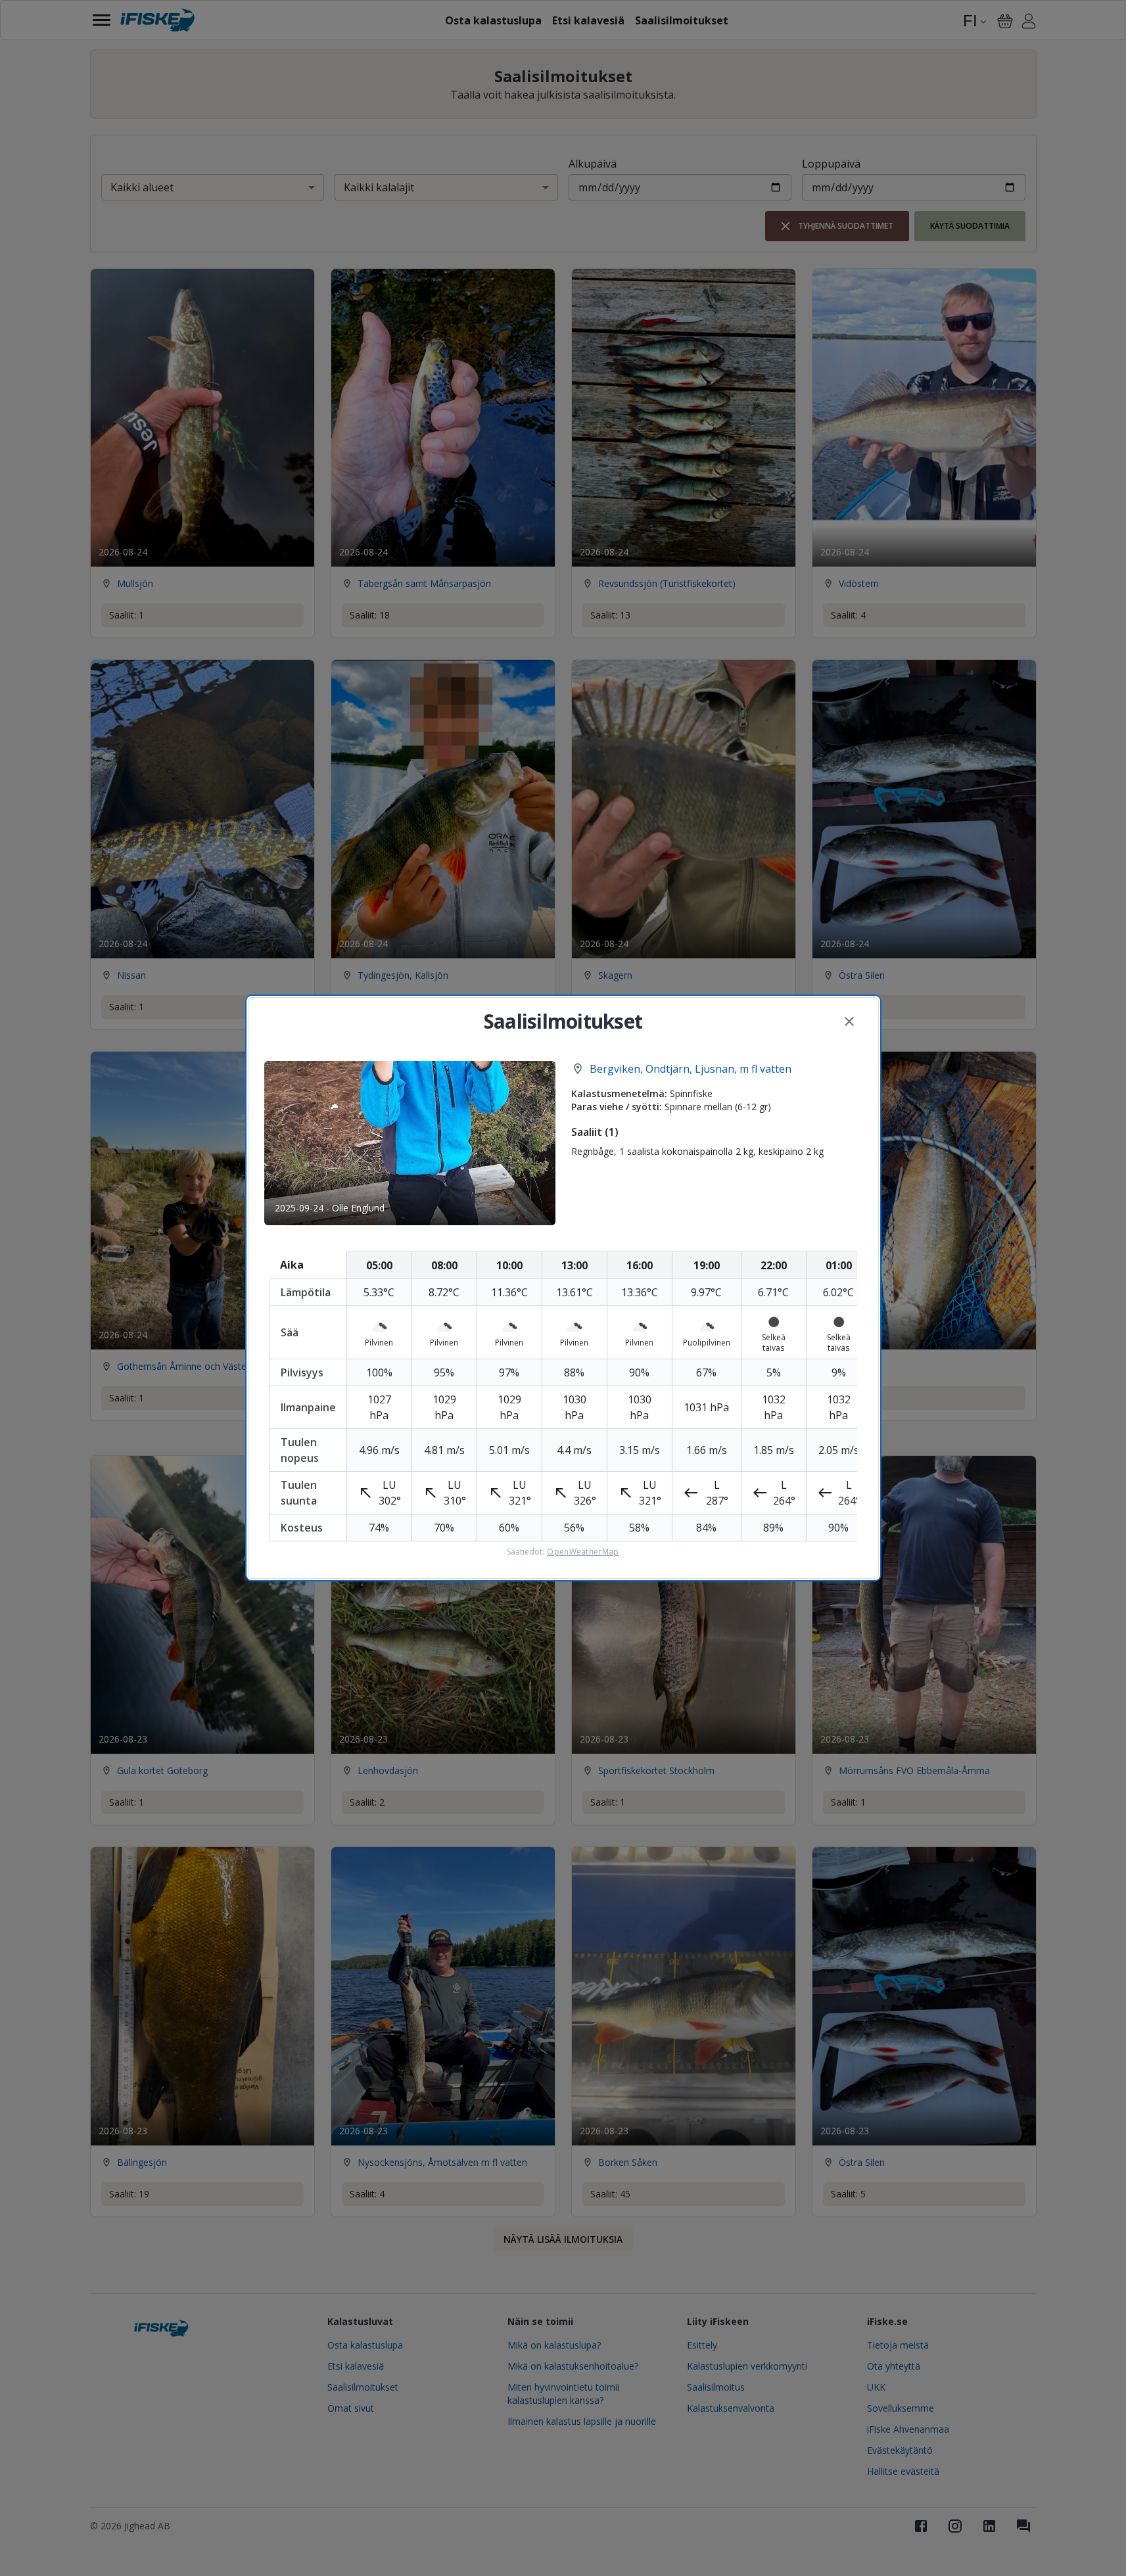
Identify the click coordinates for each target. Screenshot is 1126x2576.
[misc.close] (849, 1021)
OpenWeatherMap (583, 1552)
